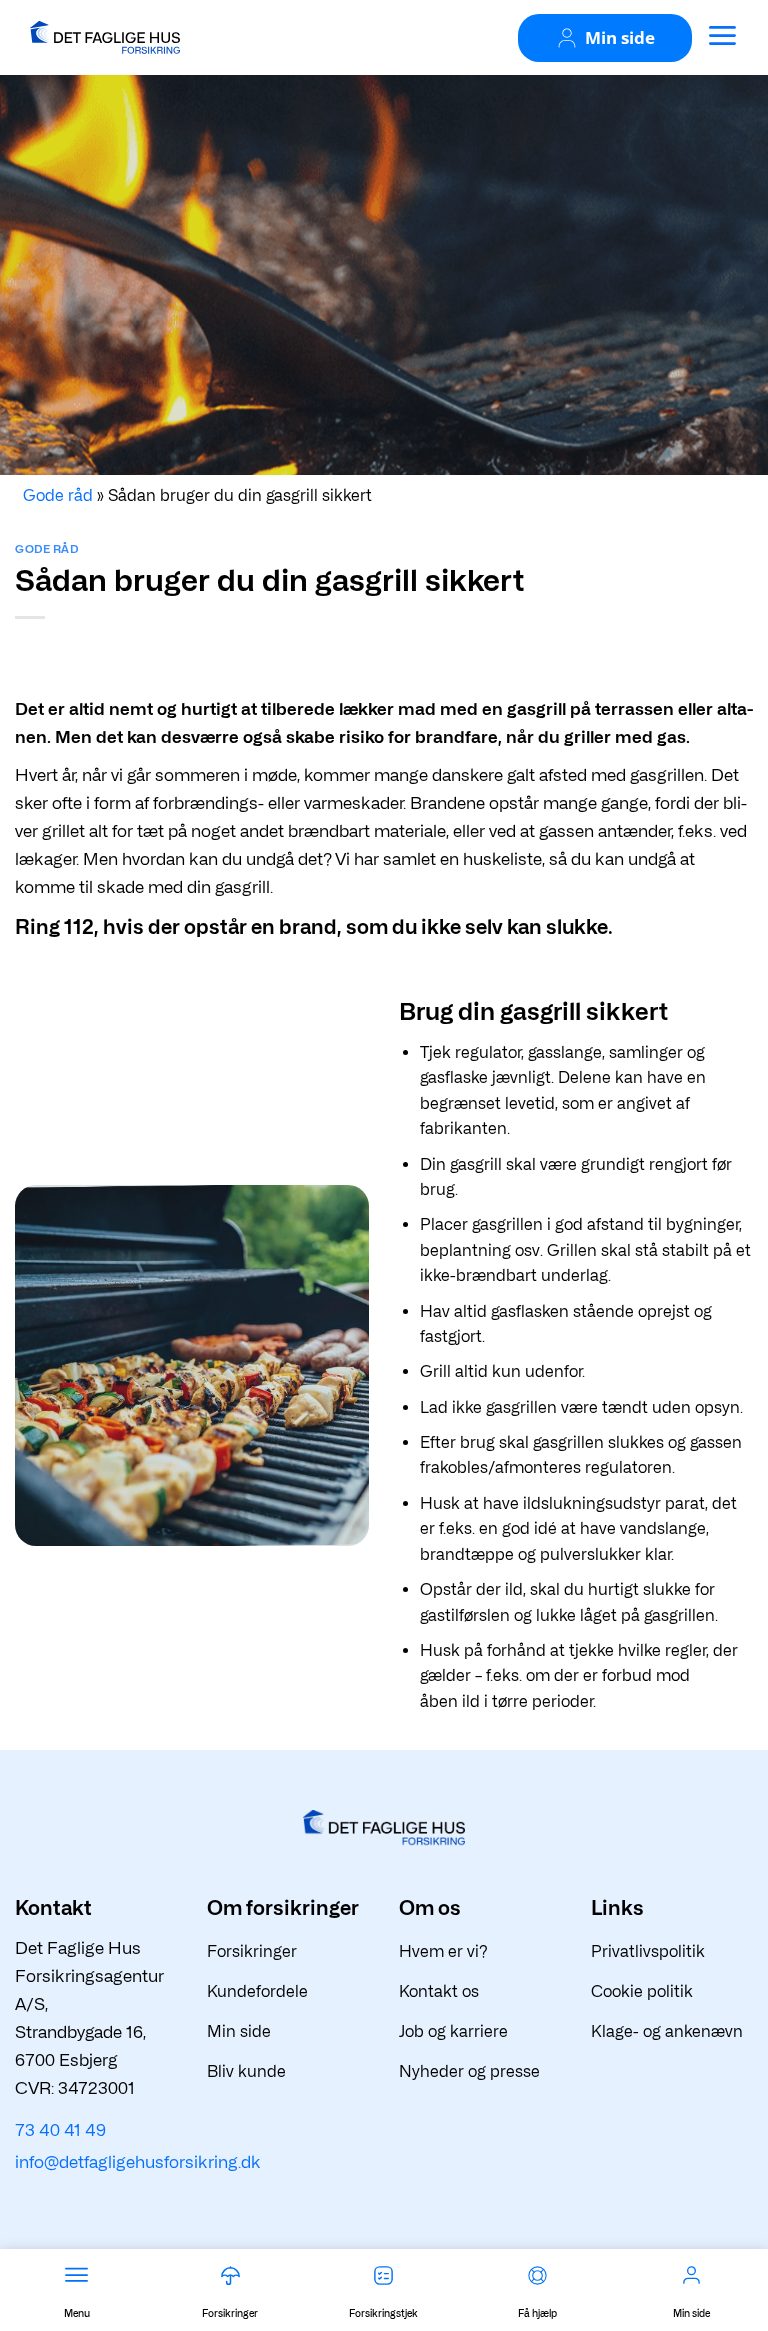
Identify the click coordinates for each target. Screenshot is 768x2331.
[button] (722, 35)
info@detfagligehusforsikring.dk (138, 2162)
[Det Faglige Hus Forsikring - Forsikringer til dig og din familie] (105, 37)
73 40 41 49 (60, 2130)
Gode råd (46, 549)
